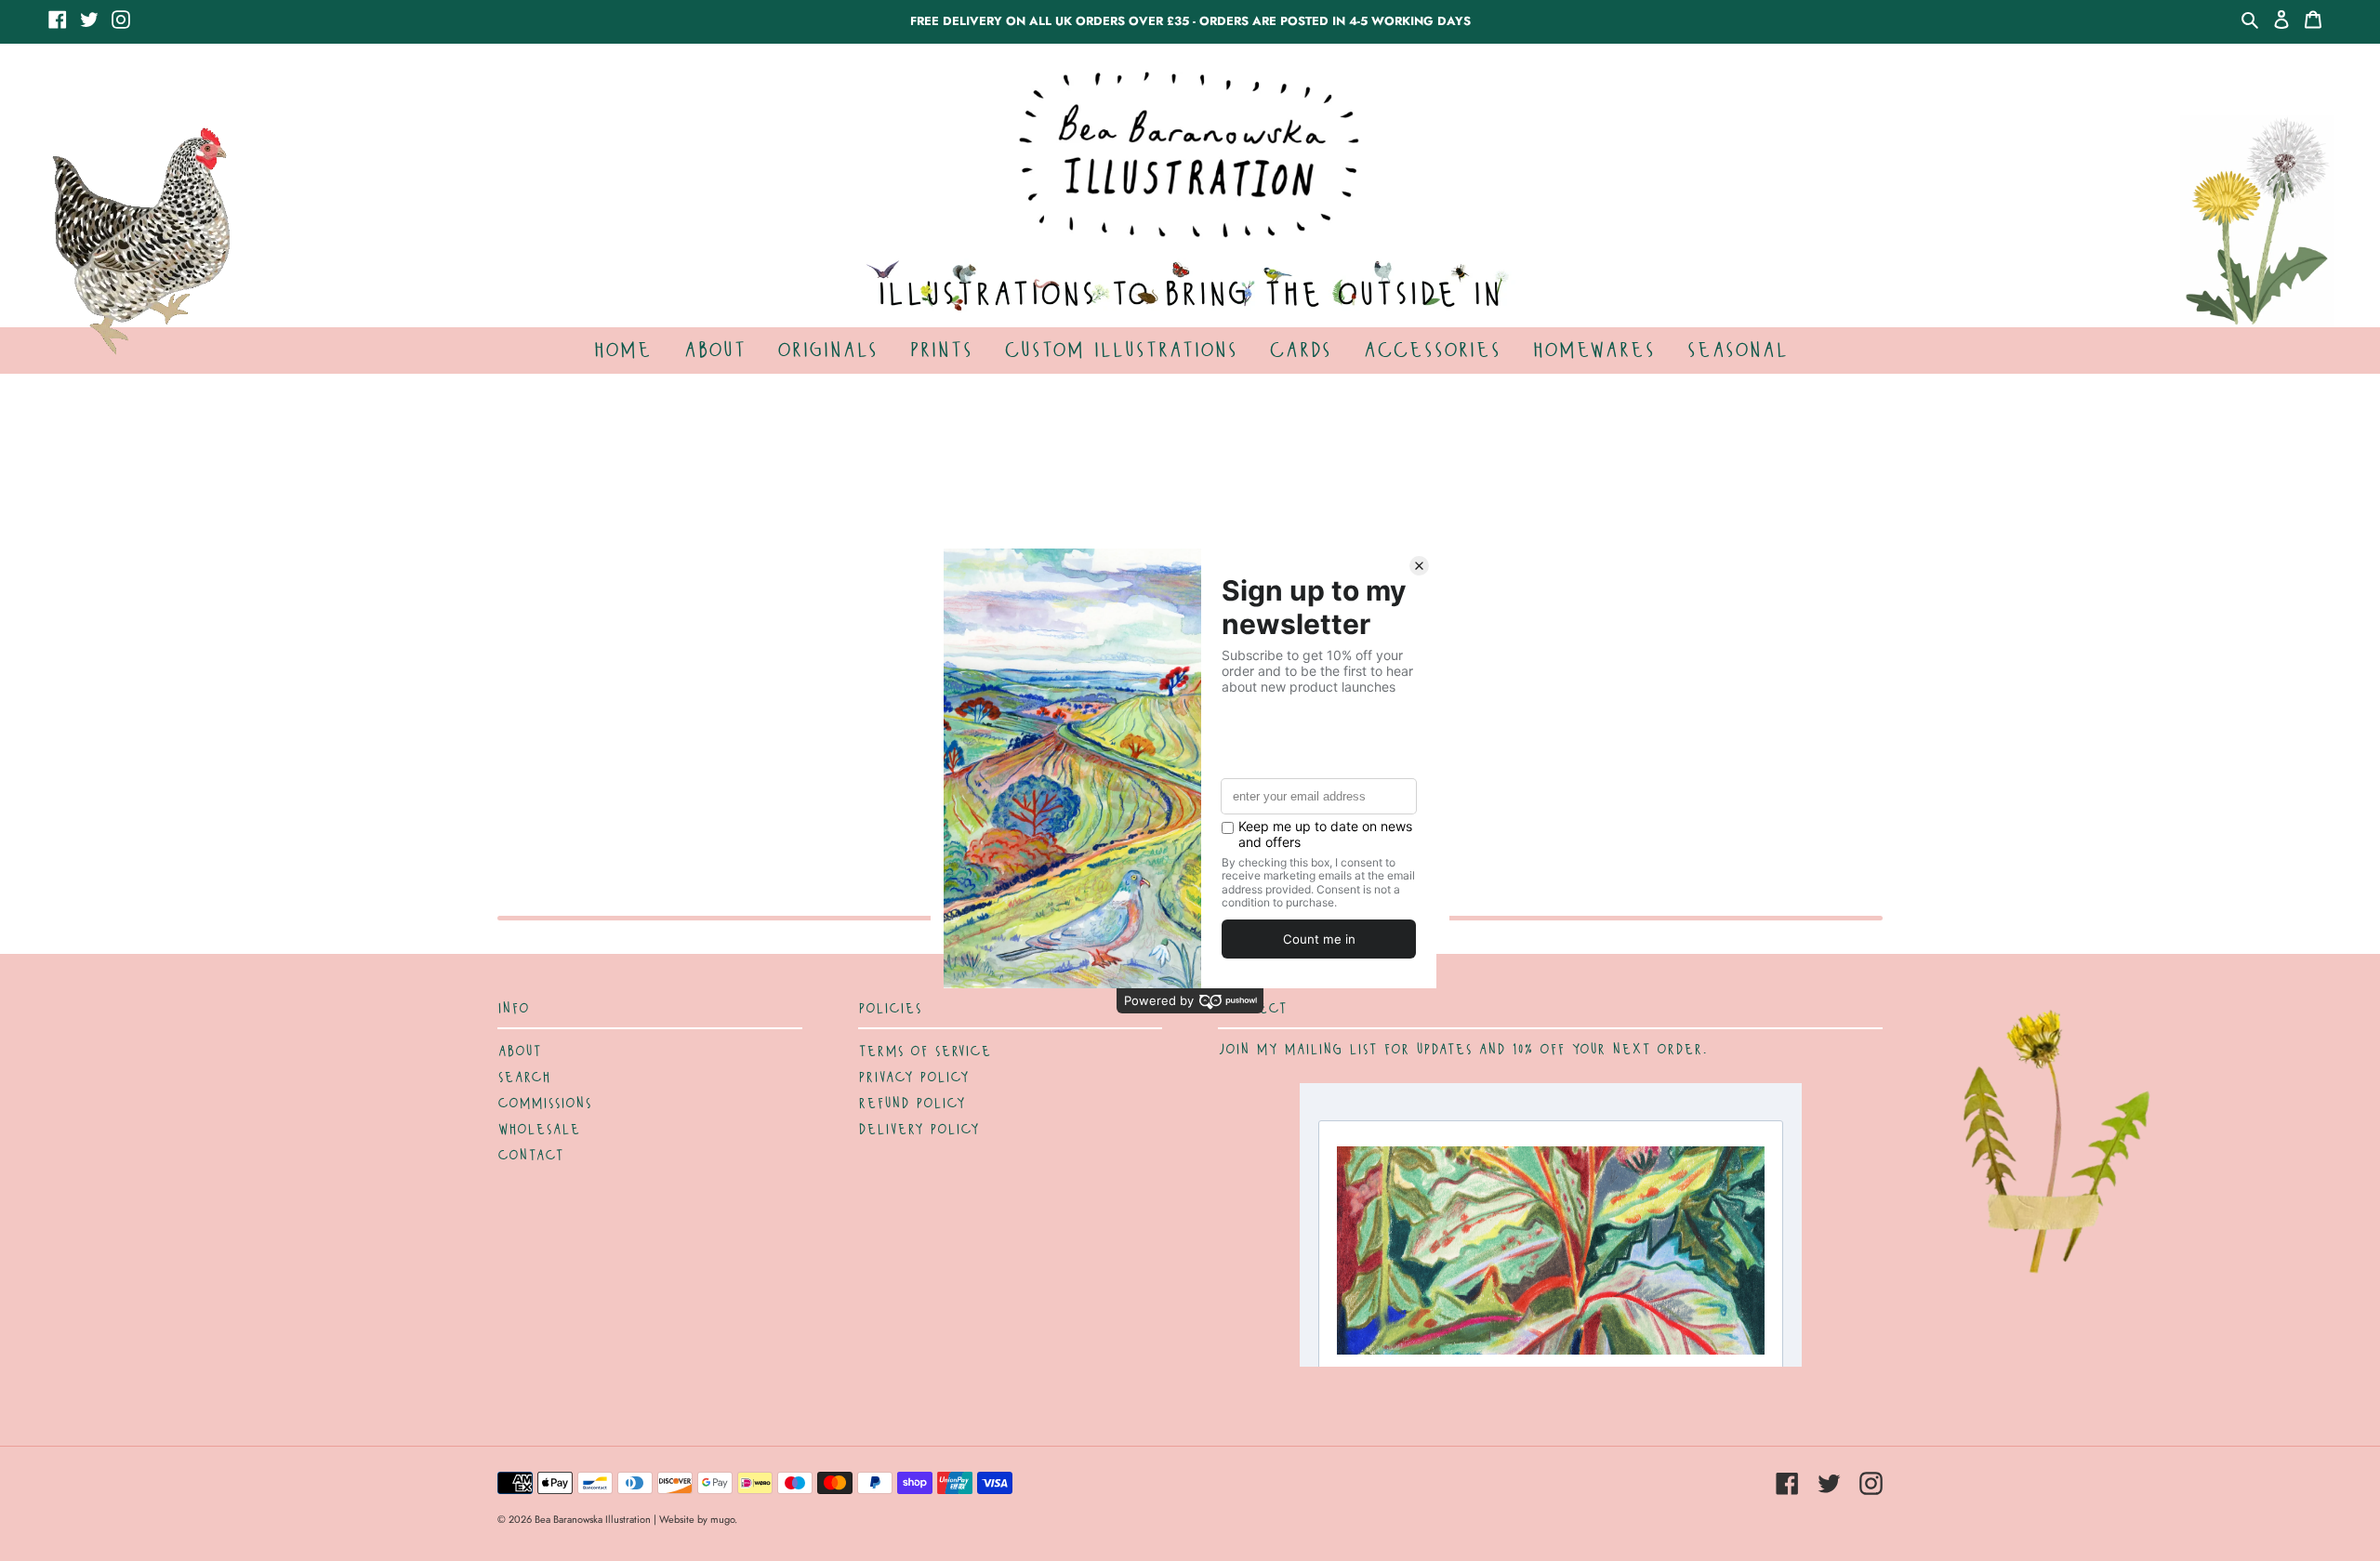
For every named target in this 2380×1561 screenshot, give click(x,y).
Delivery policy (919, 1130)
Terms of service (925, 1052)
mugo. (724, 1519)
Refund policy (912, 1104)
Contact (530, 1156)
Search (524, 1078)
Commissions (544, 1104)
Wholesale (539, 1130)
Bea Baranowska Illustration (593, 1519)
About (519, 1052)
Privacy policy (913, 1078)
